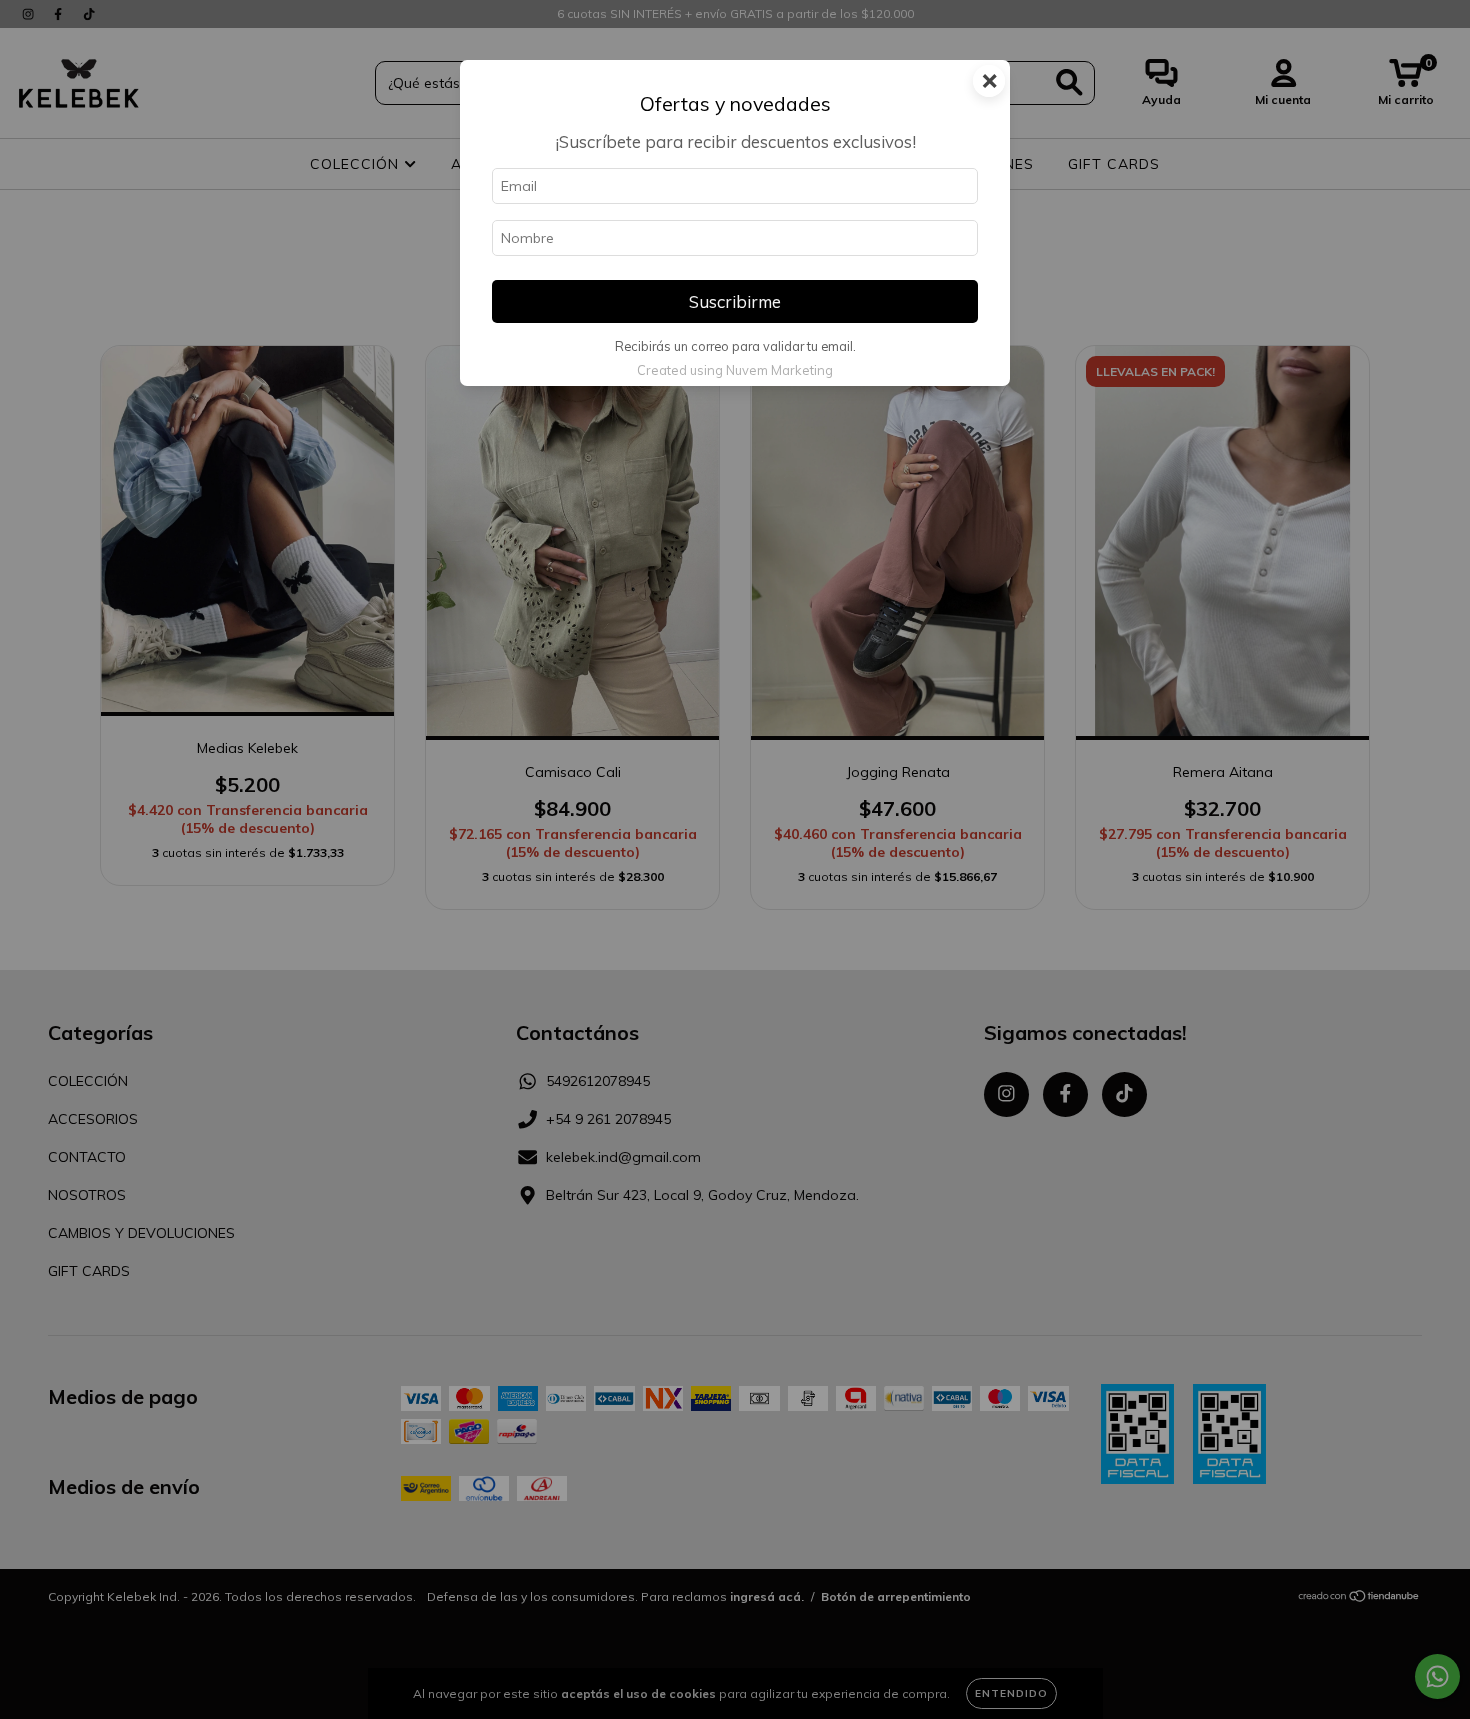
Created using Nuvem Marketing (735, 370)
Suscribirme (735, 301)
